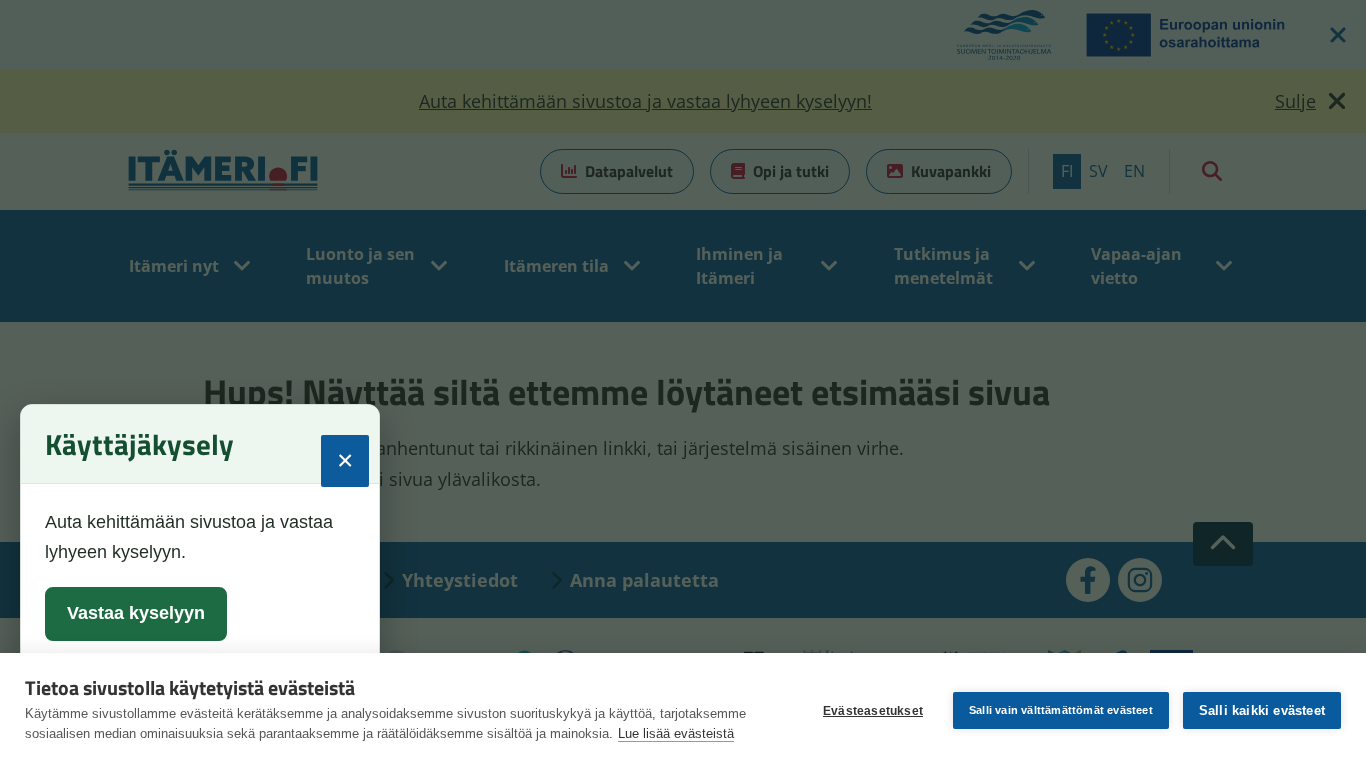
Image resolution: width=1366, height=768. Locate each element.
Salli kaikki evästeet (1262, 710)
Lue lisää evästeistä (676, 733)
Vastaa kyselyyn (136, 613)
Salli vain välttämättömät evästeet (1061, 710)
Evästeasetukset (873, 711)
